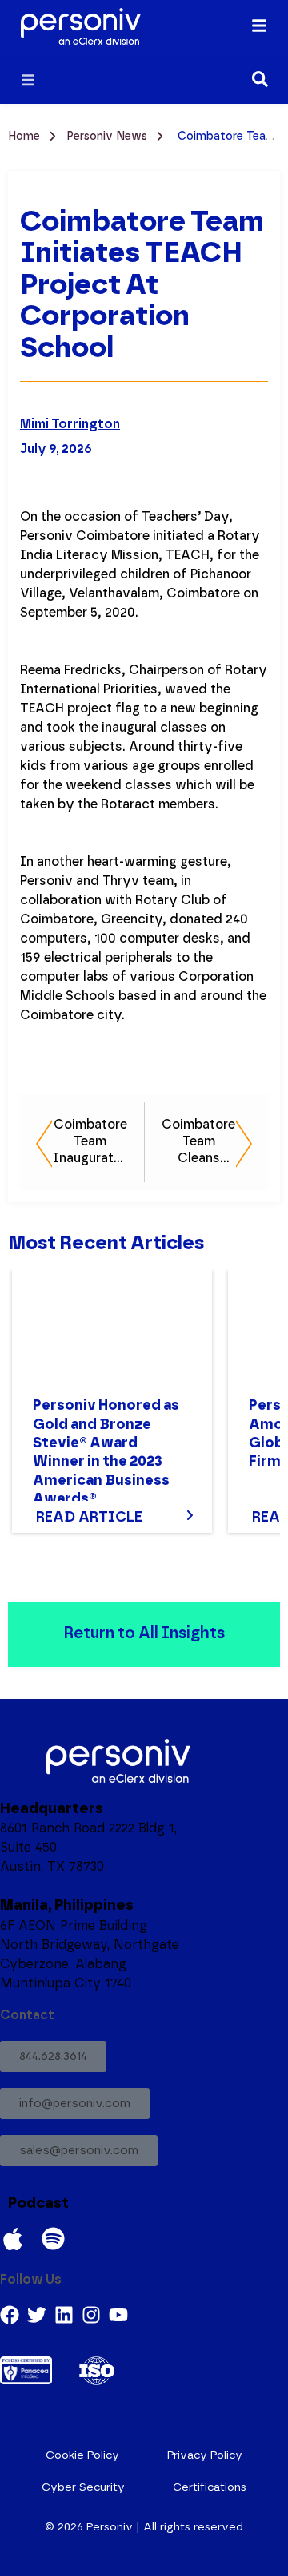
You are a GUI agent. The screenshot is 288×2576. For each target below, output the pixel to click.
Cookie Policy (82, 2455)
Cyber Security (83, 2487)
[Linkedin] (64, 2315)
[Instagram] (91, 2315)
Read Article (89, 1518)
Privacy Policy (205, 2455)
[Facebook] (10, 2315)
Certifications (210, 2487)
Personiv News (108, 137)
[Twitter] (37, 2315)
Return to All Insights (144, 1633)
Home (26, 137)
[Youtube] (118, 2315)
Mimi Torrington (70, 424)
